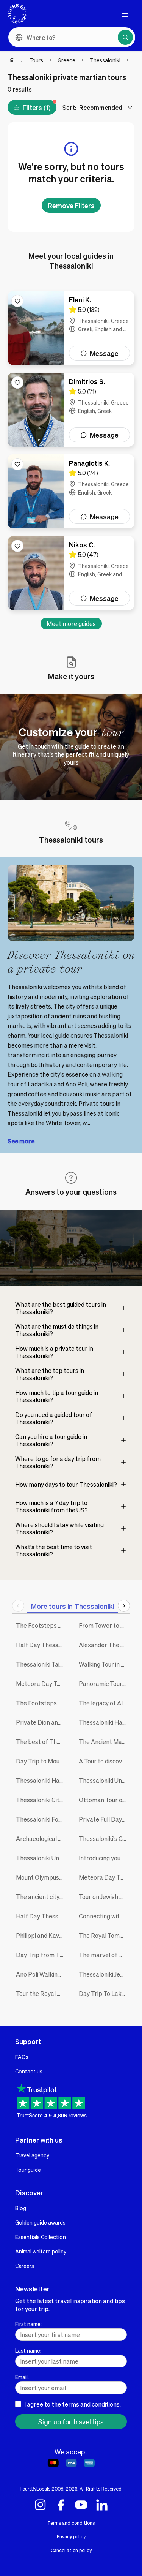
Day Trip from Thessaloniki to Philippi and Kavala (42, 1955)
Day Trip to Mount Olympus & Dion (42, 1761)
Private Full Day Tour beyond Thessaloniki (105, 1819)
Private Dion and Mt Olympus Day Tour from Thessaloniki (42, 1722)
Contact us (29, 2071)
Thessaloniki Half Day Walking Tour (105, 1722)
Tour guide (28, 2170)
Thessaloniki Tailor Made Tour (42, 1664)
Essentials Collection (41, 2237)
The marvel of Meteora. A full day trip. (105, 1955)
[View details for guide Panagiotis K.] (71, 491)
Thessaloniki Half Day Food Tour (42, 1780)
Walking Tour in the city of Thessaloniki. (105, 1664)
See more (21, 1141)
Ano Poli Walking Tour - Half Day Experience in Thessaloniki (42, 1974)
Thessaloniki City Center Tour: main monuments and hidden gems (42, 1800)
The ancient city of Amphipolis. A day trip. (42, 1897)
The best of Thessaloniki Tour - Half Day (42, 1742)
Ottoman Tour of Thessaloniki (105, 1800)
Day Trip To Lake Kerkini (105, 1993)
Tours (36, 60)
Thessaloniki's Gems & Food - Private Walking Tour (105, 1838)
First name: (28, 2324)
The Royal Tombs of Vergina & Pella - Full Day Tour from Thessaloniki (105, 1935)
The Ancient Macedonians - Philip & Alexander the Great (105, 1742)
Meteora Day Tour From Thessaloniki (105, 1877)
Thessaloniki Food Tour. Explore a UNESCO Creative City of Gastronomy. (42, 1819)
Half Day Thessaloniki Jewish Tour (42, 1645)
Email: (22, 2377)
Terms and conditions (71, 2523)
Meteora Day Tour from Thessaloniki (42, 1683)
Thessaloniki (105, 60)
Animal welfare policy (41, 2251)
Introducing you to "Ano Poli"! (105, 1858)
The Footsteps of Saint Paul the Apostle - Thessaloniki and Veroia (42, 1625)
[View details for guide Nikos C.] (71, 573)
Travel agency (32, 2155)
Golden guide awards (40, 2222)
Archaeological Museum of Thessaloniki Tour (42, 1838)
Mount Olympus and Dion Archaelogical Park (42, 1877)
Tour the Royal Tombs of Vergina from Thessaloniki (42, 1993)
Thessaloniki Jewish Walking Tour (105, 1974)
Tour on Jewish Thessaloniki (105, 1897)
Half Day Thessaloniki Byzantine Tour (42, 1916)
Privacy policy (71, 2536)
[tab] (73, 1606)
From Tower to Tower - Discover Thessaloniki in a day (105, 1625)
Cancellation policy (71, 2550)
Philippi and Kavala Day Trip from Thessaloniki (42, 1935)
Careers (25, 2266)
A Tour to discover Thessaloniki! (105, 1761)
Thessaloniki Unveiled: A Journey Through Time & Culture (105, 1780)
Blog (21, 2208)
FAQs (22, 2057)
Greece (66, 60)
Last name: (28, 2350)
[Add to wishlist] (17, 301)
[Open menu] (125, 14)
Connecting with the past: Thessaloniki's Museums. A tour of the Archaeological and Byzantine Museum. (105, 1916)
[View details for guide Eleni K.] (71, 328)
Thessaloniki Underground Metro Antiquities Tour (42, 1858)
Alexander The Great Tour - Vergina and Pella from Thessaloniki (105, 1645)
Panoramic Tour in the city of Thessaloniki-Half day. (105, 1683)
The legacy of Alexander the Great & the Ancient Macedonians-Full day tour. (105, 1703)
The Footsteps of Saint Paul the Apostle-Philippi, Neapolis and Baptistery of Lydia (42, 1703)
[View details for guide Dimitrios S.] (71, 410)
